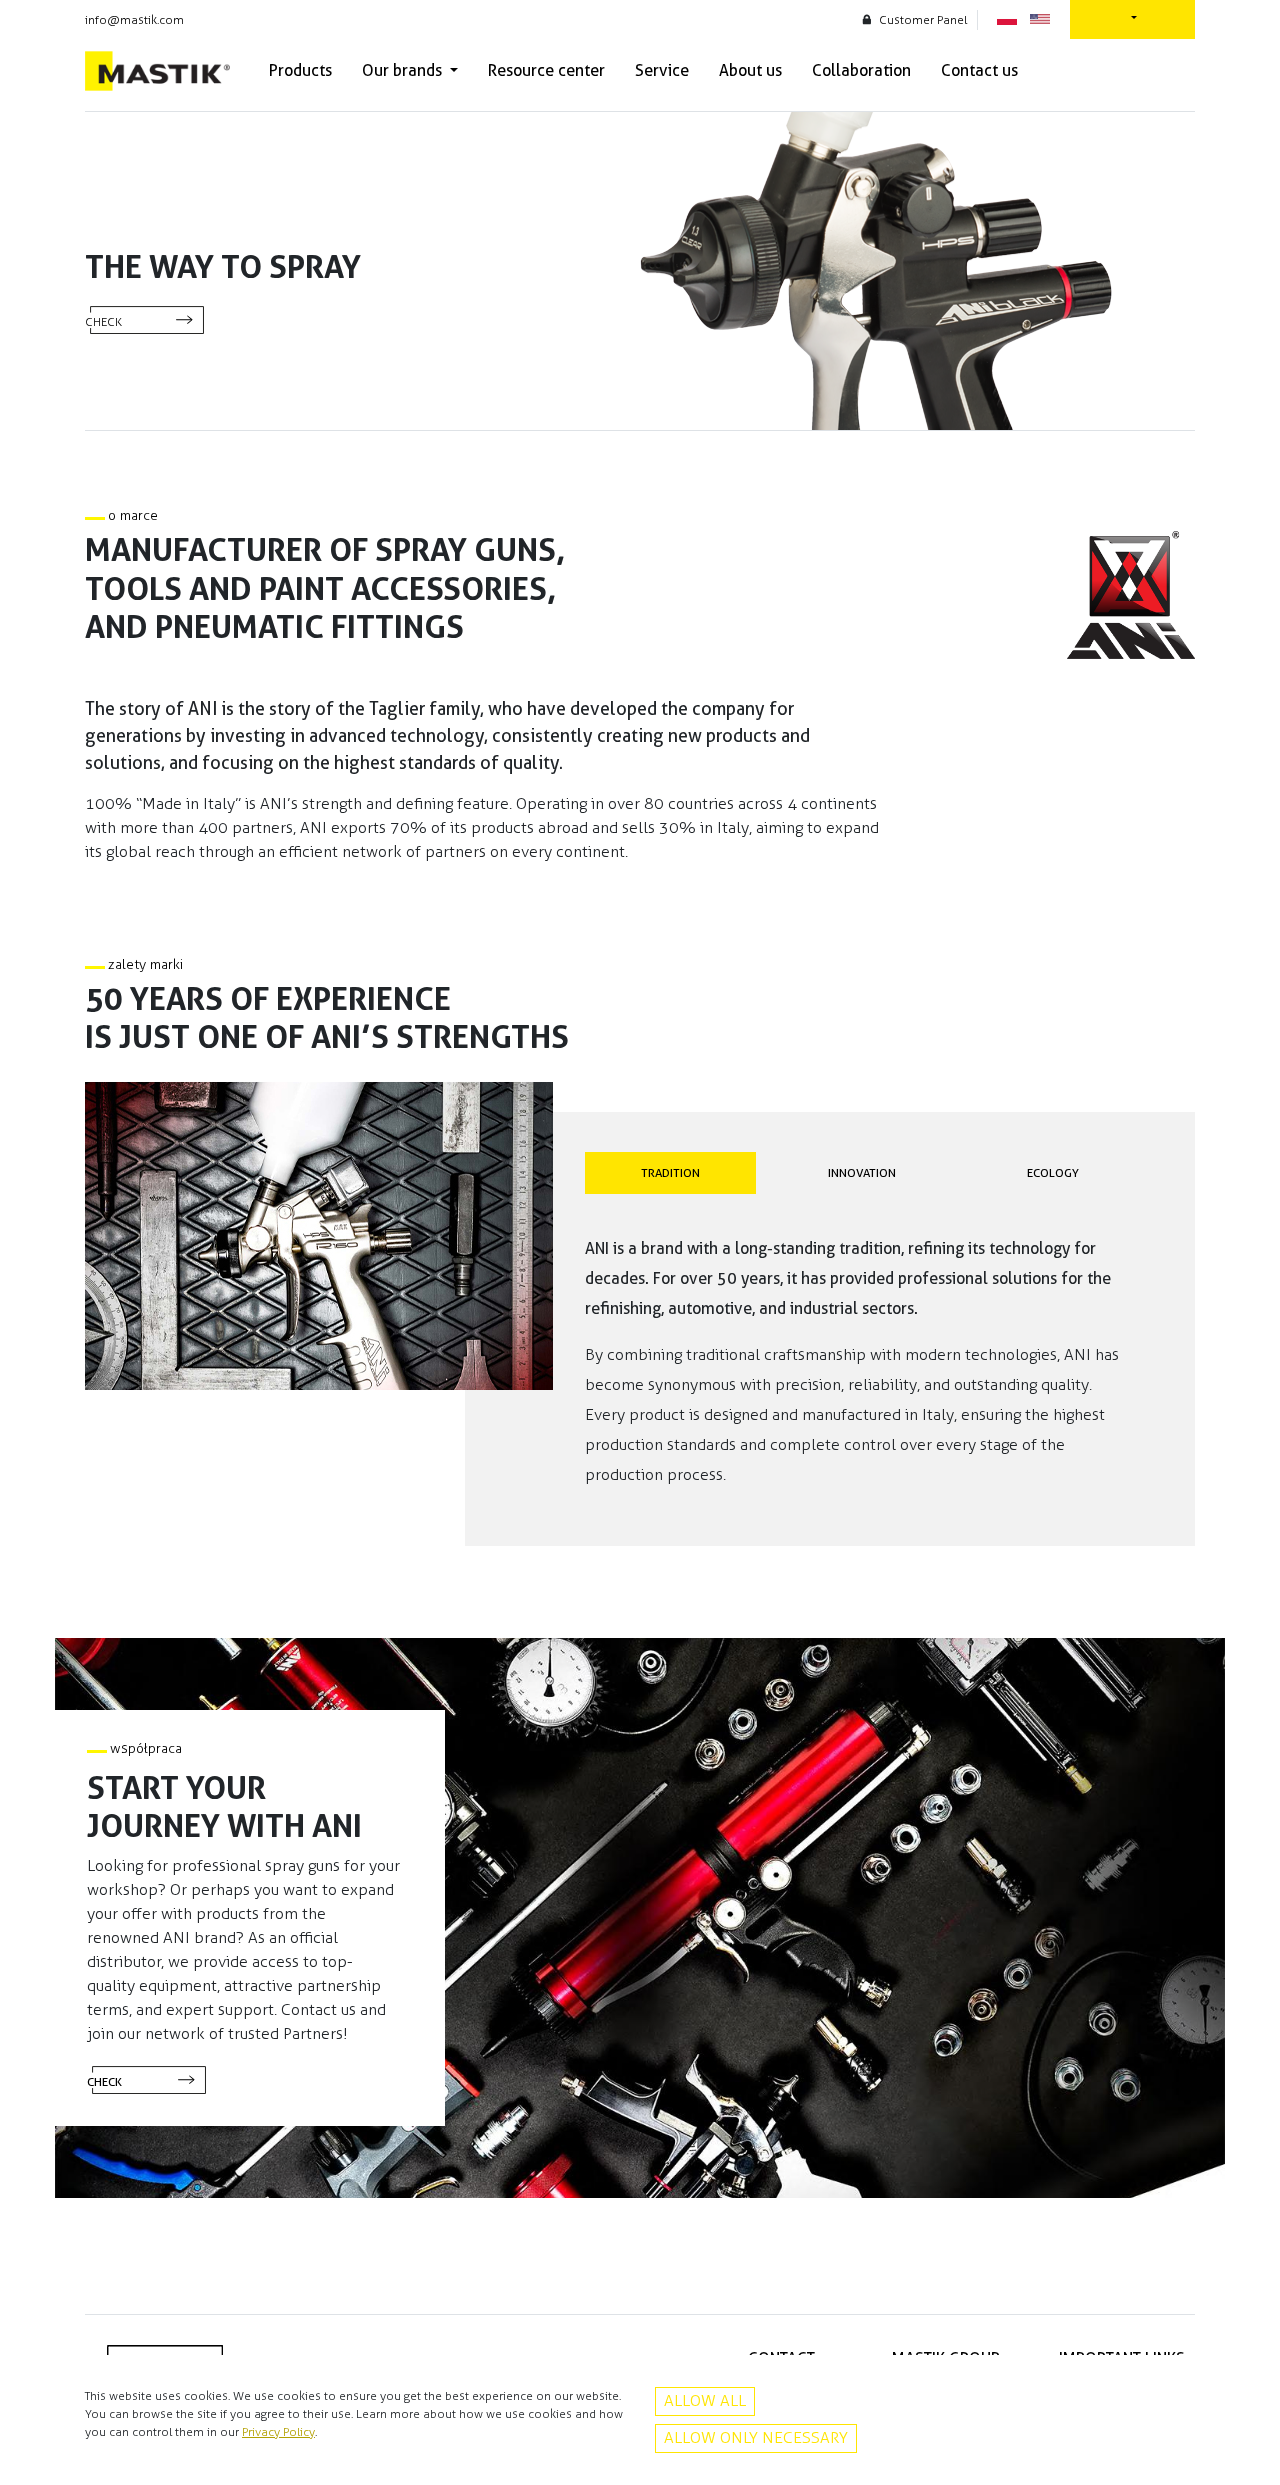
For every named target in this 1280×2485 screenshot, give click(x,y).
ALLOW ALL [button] (705, 2400)
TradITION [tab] (670, 1172)
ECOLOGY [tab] (1053, 1172)
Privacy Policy (278, 2432)
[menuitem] (300, 71)
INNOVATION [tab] (862, 1172)
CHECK (103, 322)
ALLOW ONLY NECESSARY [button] (756, 2437)
